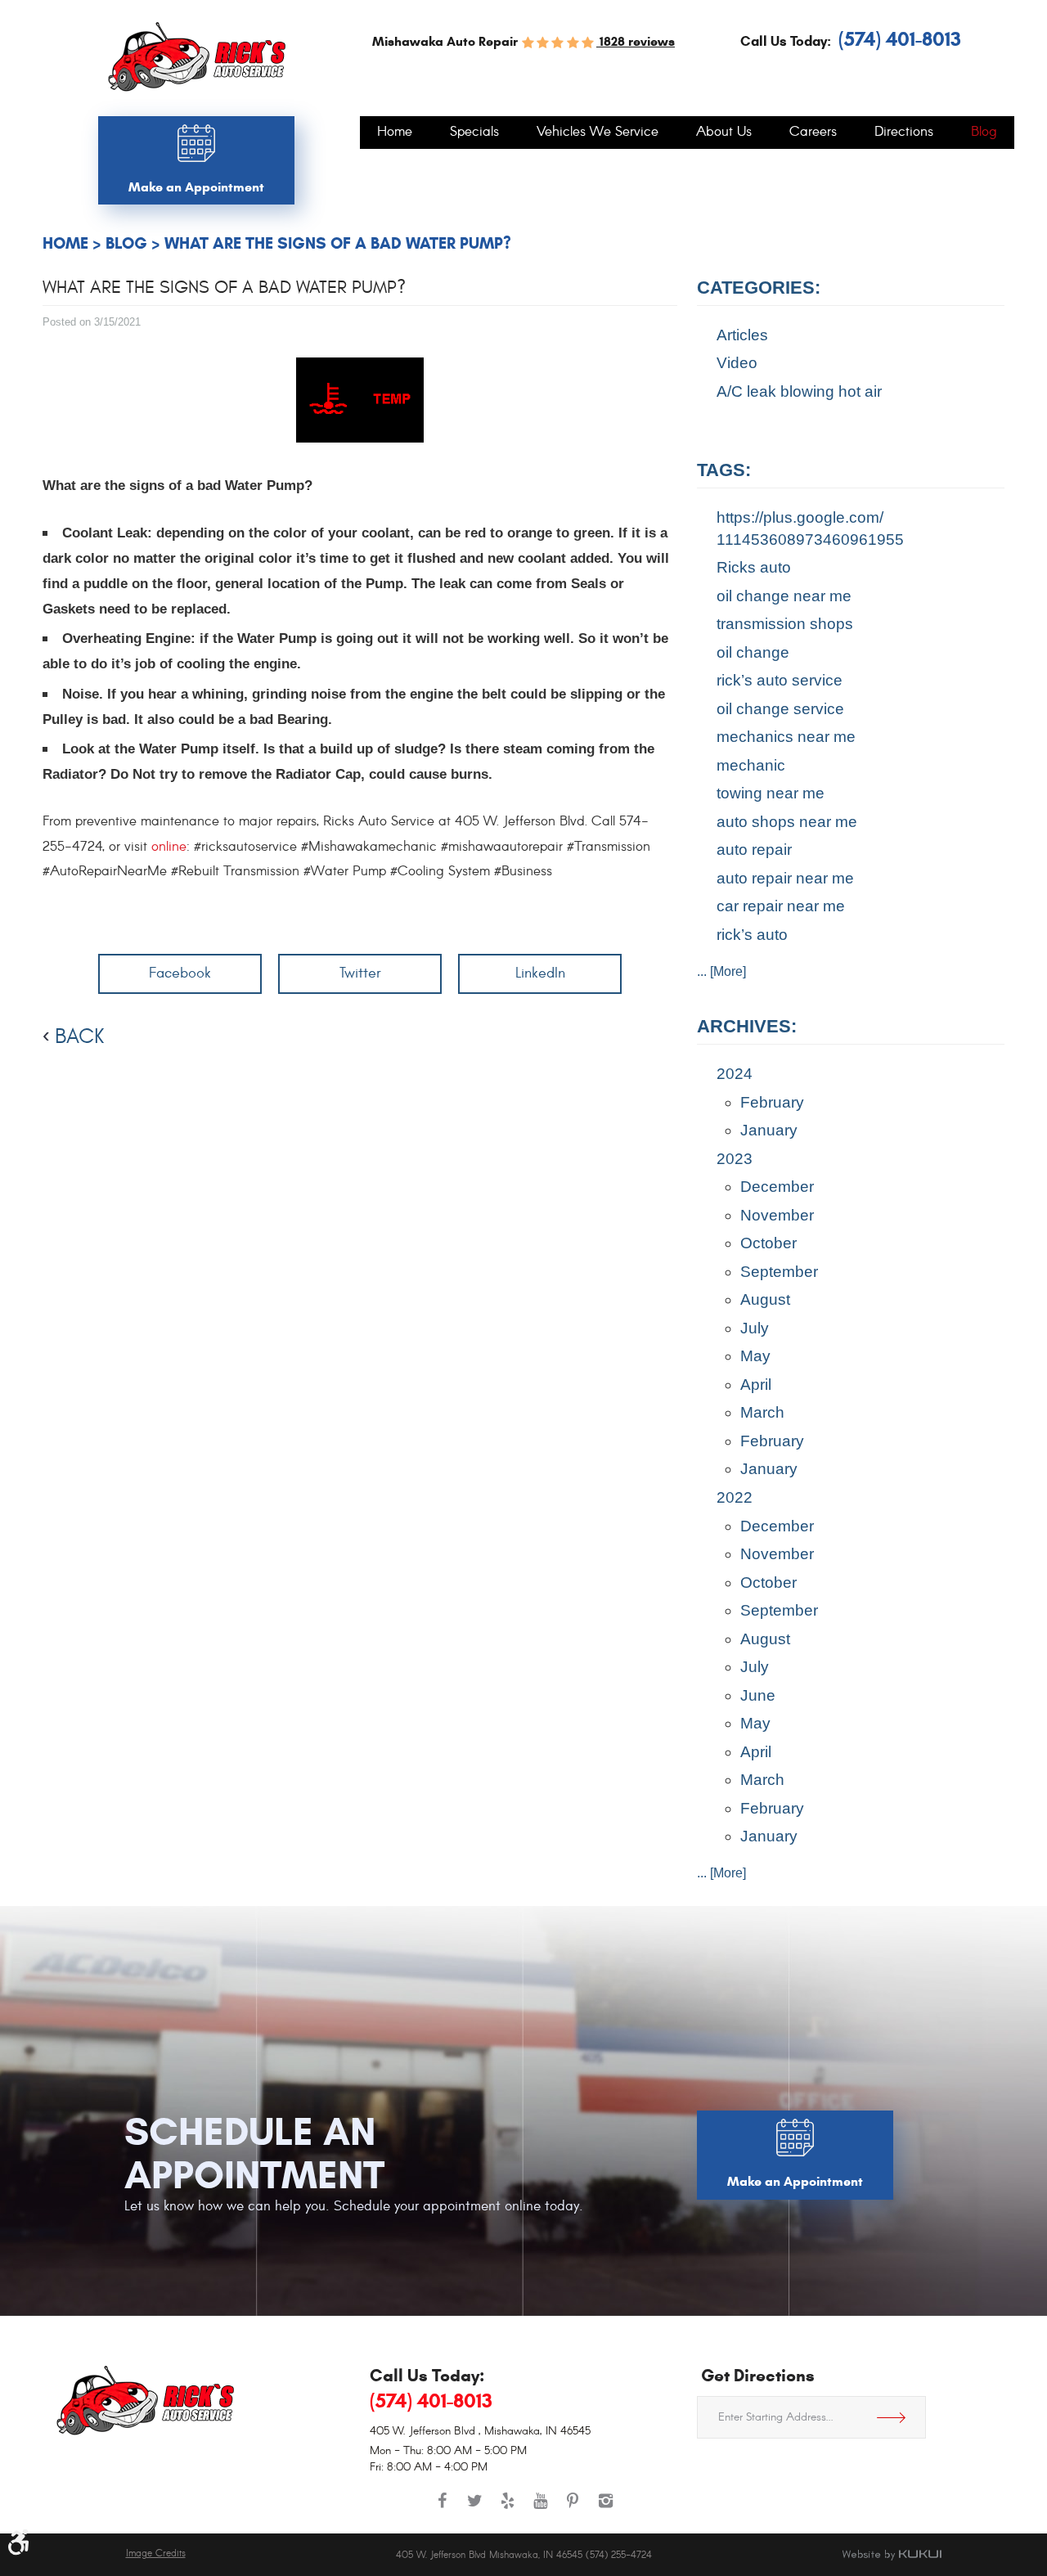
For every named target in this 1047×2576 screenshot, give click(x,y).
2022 (735, 1497)
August (765, 1299)
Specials (474, 133)
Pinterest (573, 2509)
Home (395, 133)
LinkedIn (540, 973)
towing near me (771, 793)
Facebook (180, 973)
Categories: (759, 288)
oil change (753, 652)
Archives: (747, 1026)
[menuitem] (395, 133)
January (769, 1130)
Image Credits (156, 2554)
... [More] (721, 971)
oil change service (780, 709)
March (762, 1412)
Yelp (507, 2509)
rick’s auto (752, 935)
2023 (735, 1159)
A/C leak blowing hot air (799, 391)
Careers (813, 133)
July (755, 1328)
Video (737, 363)
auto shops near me (787, 822)
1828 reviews (636, 41)
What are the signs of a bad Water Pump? (338, 243)
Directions (904, 133)
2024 (735, 1074)
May (755, 1356)
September (779, 1272)
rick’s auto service (780, 680)
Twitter (360, 973)
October (768, 1243)
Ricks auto (754, 567)
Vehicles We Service (598, 133)
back (79, 1036)
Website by (892, 2555)
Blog (984, 133)
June (758, 1695)
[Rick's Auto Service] (197, 57)
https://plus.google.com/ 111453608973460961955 (810, 528)
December (777, 1187)
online (169, 847)
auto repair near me (785, 878)
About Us (724, 133)
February (772, 1102)
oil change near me (784, 596)
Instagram (605, 2509)
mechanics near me (786, 737)
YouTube (540, 2509)
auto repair (754, 850)
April (756, 1385)
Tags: (724, 470)
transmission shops (785, 624)
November (777, 1215)
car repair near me (781, 906)
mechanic (751, 765)
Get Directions (897, 2417)
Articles (742, 335)
